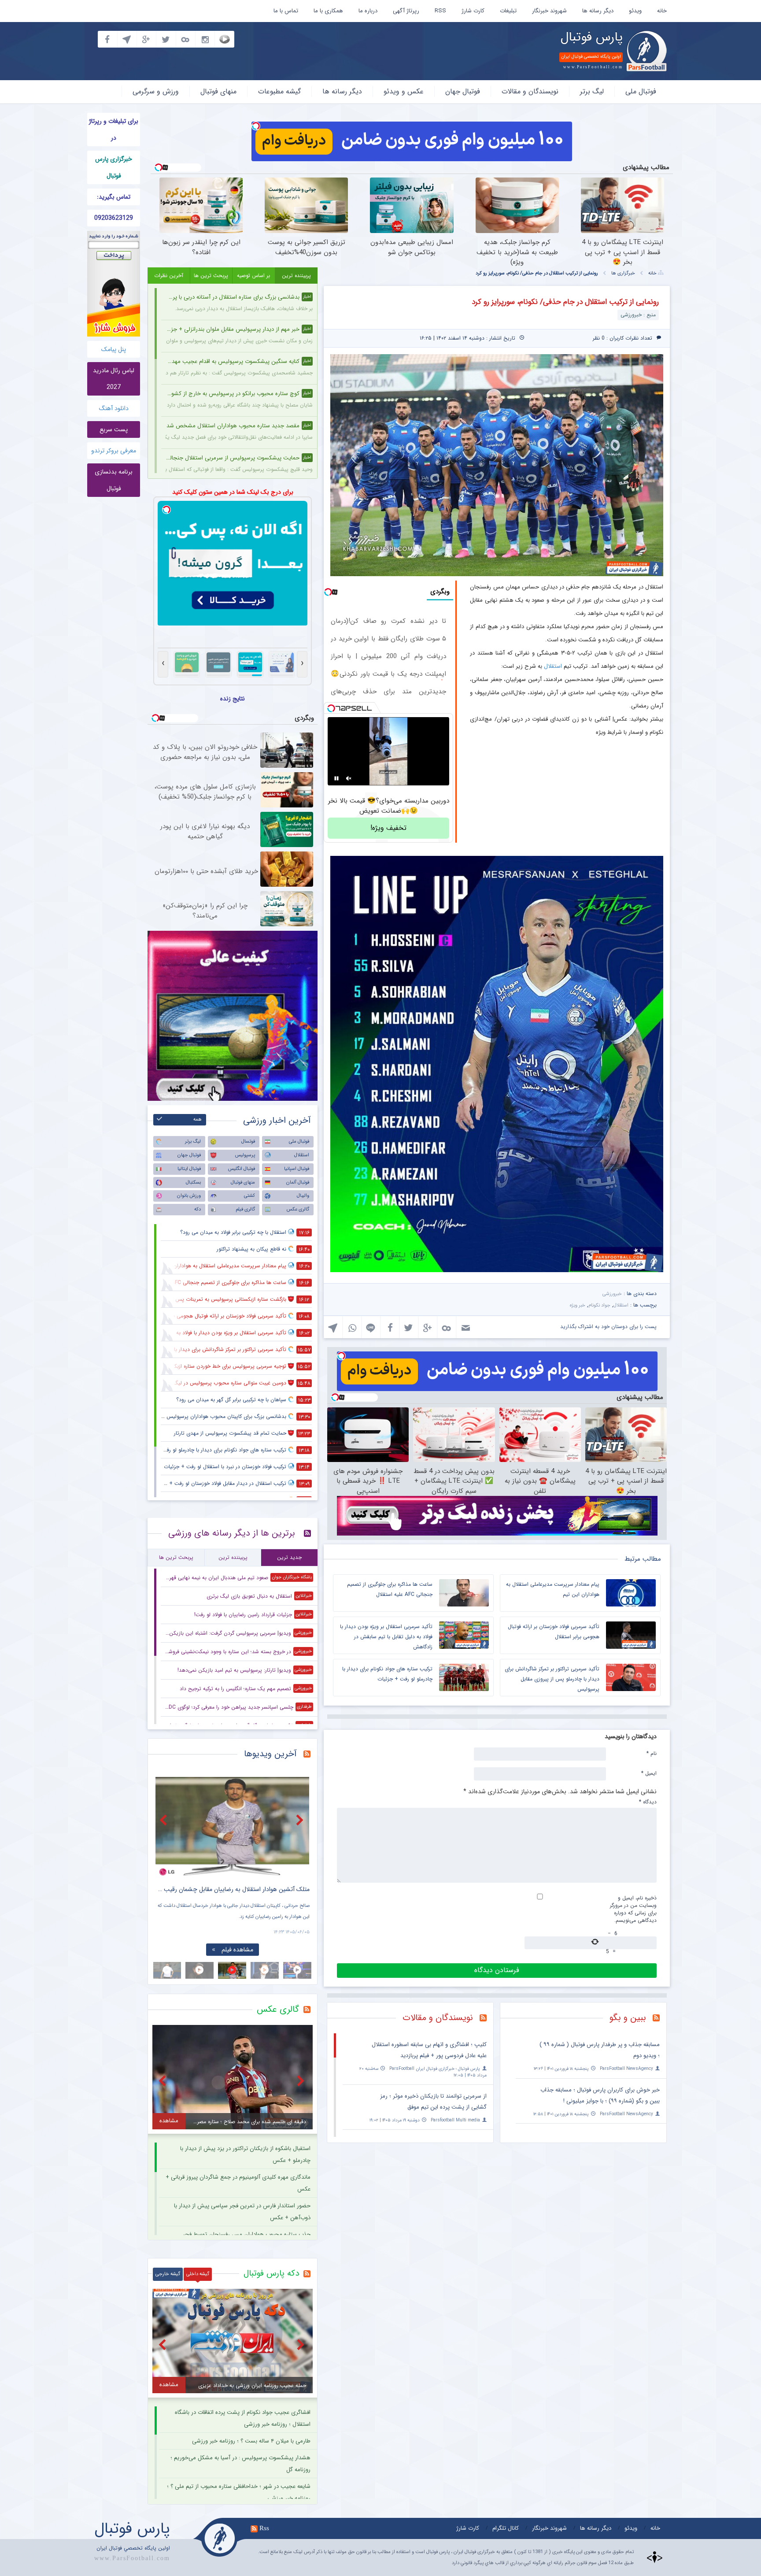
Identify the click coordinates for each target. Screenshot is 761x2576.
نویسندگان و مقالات (530, 91)
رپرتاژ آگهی (406, 11)
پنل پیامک (114, 349)
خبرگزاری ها (623, 273)
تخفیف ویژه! (388, 828)
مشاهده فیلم (237, 1950)
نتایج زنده (233, 699)
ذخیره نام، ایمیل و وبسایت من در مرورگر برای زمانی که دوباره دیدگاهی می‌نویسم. (633, 1909)
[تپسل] (256, 126)
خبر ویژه (578, 1305)
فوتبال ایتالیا (189, 1169)
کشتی (249, 1196)
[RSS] (659, 2019)
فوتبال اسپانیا (297, 1169)
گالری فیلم (245, 1209)
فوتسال (248, 1142)
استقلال (553, 666)
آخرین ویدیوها (270, 1754)
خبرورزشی (612, 1294)
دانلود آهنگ (114, 408)
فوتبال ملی (641, 91)
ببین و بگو (628, 2018)
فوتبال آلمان (298, 1183)
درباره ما (368, 11)
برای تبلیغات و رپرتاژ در (114, 130)
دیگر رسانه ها (598, 11)
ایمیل (649, 1773)
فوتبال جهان (463, 91)
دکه (198, 1209)
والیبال (303, 1196)
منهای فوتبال (218, 91)
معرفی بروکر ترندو (114, 451)
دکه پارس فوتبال (271, 2273)
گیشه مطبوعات (279, 91)
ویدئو (635, 11)
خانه (662, 11)
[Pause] (336, 778)
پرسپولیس (245, 1155)
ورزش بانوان (189, 1196)
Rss (264, 2528)
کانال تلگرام (506, 2528)
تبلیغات (508, 11)
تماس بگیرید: (114, 197)
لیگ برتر (592, 91)
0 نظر (599, 338)
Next (301, 1820)
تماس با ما (286, 11)
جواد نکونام (599, 1305)
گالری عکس (298, 1209)
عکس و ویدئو (404, 91)
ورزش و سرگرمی (156, 91)
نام (652, 1753)
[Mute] (349, 778)
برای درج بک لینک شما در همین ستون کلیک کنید (233, 492)
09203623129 (114, 218)
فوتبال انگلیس (242, 1169)
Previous (164, 1820)
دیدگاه (648, 1802)
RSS (440, 11)
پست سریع (114, 429)
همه (198, 1120)
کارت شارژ (473, 11)
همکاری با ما (328, 11)
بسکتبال (193, 1183)
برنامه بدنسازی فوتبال (114, 480)
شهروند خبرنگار (549, 11)
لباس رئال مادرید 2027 (114, 379)
